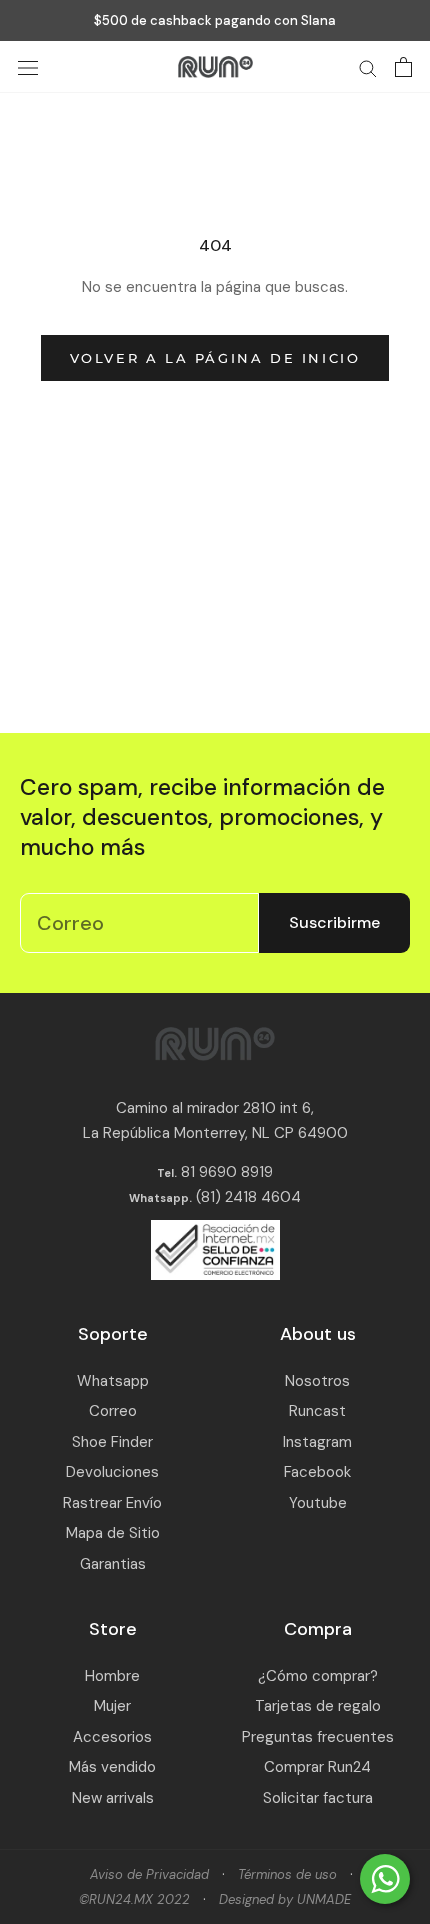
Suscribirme (334, 922)
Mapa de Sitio (113, 1533)
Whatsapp (113, 1381)
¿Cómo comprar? (318, 1676)
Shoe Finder (112, 1442)
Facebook (317, 1472)
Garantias (113, 1564)
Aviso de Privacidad (149, 1874)
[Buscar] (368, 67)
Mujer (112, 1706)
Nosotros (317, 1381)
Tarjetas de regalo (318, 1706)
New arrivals (113, 1798)
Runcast (317, 1411)
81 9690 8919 (225, 1172)
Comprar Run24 (317, 1767)
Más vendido (112, 1767)
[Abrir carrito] (403, 67)
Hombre (112, 1676)
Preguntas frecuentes (318, 1737)
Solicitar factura (318, 1798)
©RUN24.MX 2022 (134, 1899)
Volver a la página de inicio (215, 358)
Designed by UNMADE (285, 1899)
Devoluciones (112, 1472)
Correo (113, 1411)
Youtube (318, 1503)
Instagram (317, 1442)
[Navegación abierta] (28, 67)
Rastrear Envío (112, 1503)
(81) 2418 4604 (248, 1197)
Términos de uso (287, 1874)
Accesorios (112, 1737)
